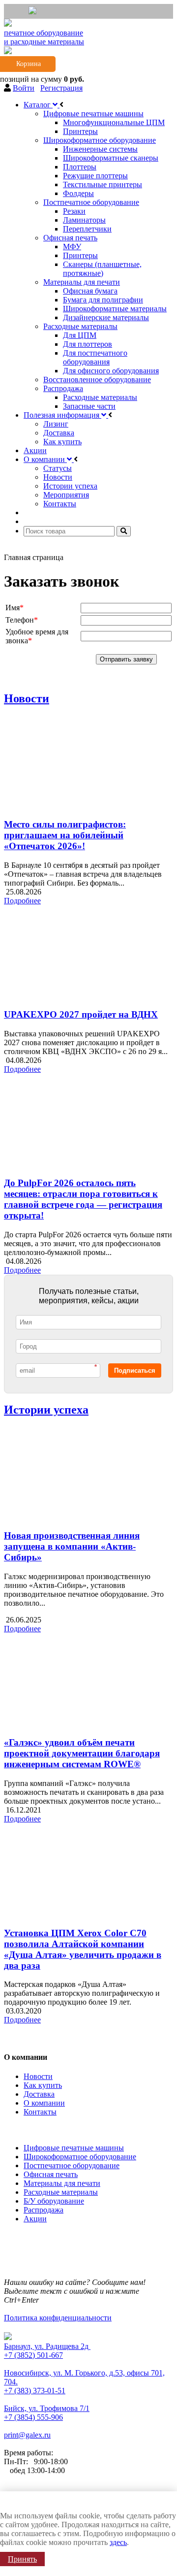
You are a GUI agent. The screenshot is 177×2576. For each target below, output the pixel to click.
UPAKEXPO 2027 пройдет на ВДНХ (81, 1014)
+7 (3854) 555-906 (33, 2417)
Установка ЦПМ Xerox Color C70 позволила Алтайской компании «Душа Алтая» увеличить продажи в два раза (83, 1949)
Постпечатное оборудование (72, 2165)
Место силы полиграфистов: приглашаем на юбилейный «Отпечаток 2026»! (65, 835)
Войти (24, 88)
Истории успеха (46, 1410)
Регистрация (61, 88)
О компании (44, 2103)
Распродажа (44, 2210)
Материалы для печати (62, 2183)
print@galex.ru (27, 2435)
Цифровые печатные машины (74, 2148)
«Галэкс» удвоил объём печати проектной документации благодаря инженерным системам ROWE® (82, 1753)
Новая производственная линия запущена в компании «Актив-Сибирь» (72, 1546)
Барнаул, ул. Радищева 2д (47, 2346)
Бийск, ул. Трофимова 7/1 (47, 2408)
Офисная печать (51, 2174)
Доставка (39, 2094)
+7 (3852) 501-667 (33, 2355)
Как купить (43, 2085)
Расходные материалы (61, 2192)
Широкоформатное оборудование (80, 2157)
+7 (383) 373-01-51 (35, 2391)
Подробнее (22, 901)
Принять (22, 2559)
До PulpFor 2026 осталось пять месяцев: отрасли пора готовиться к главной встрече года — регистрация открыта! (83, 1199)
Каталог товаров (34, 2129)
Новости (27, 698)
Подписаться (135, 1371)
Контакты (40, 2112)
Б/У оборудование (54, 2201)
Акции (35, 2219)
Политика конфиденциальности (58, 2318)
